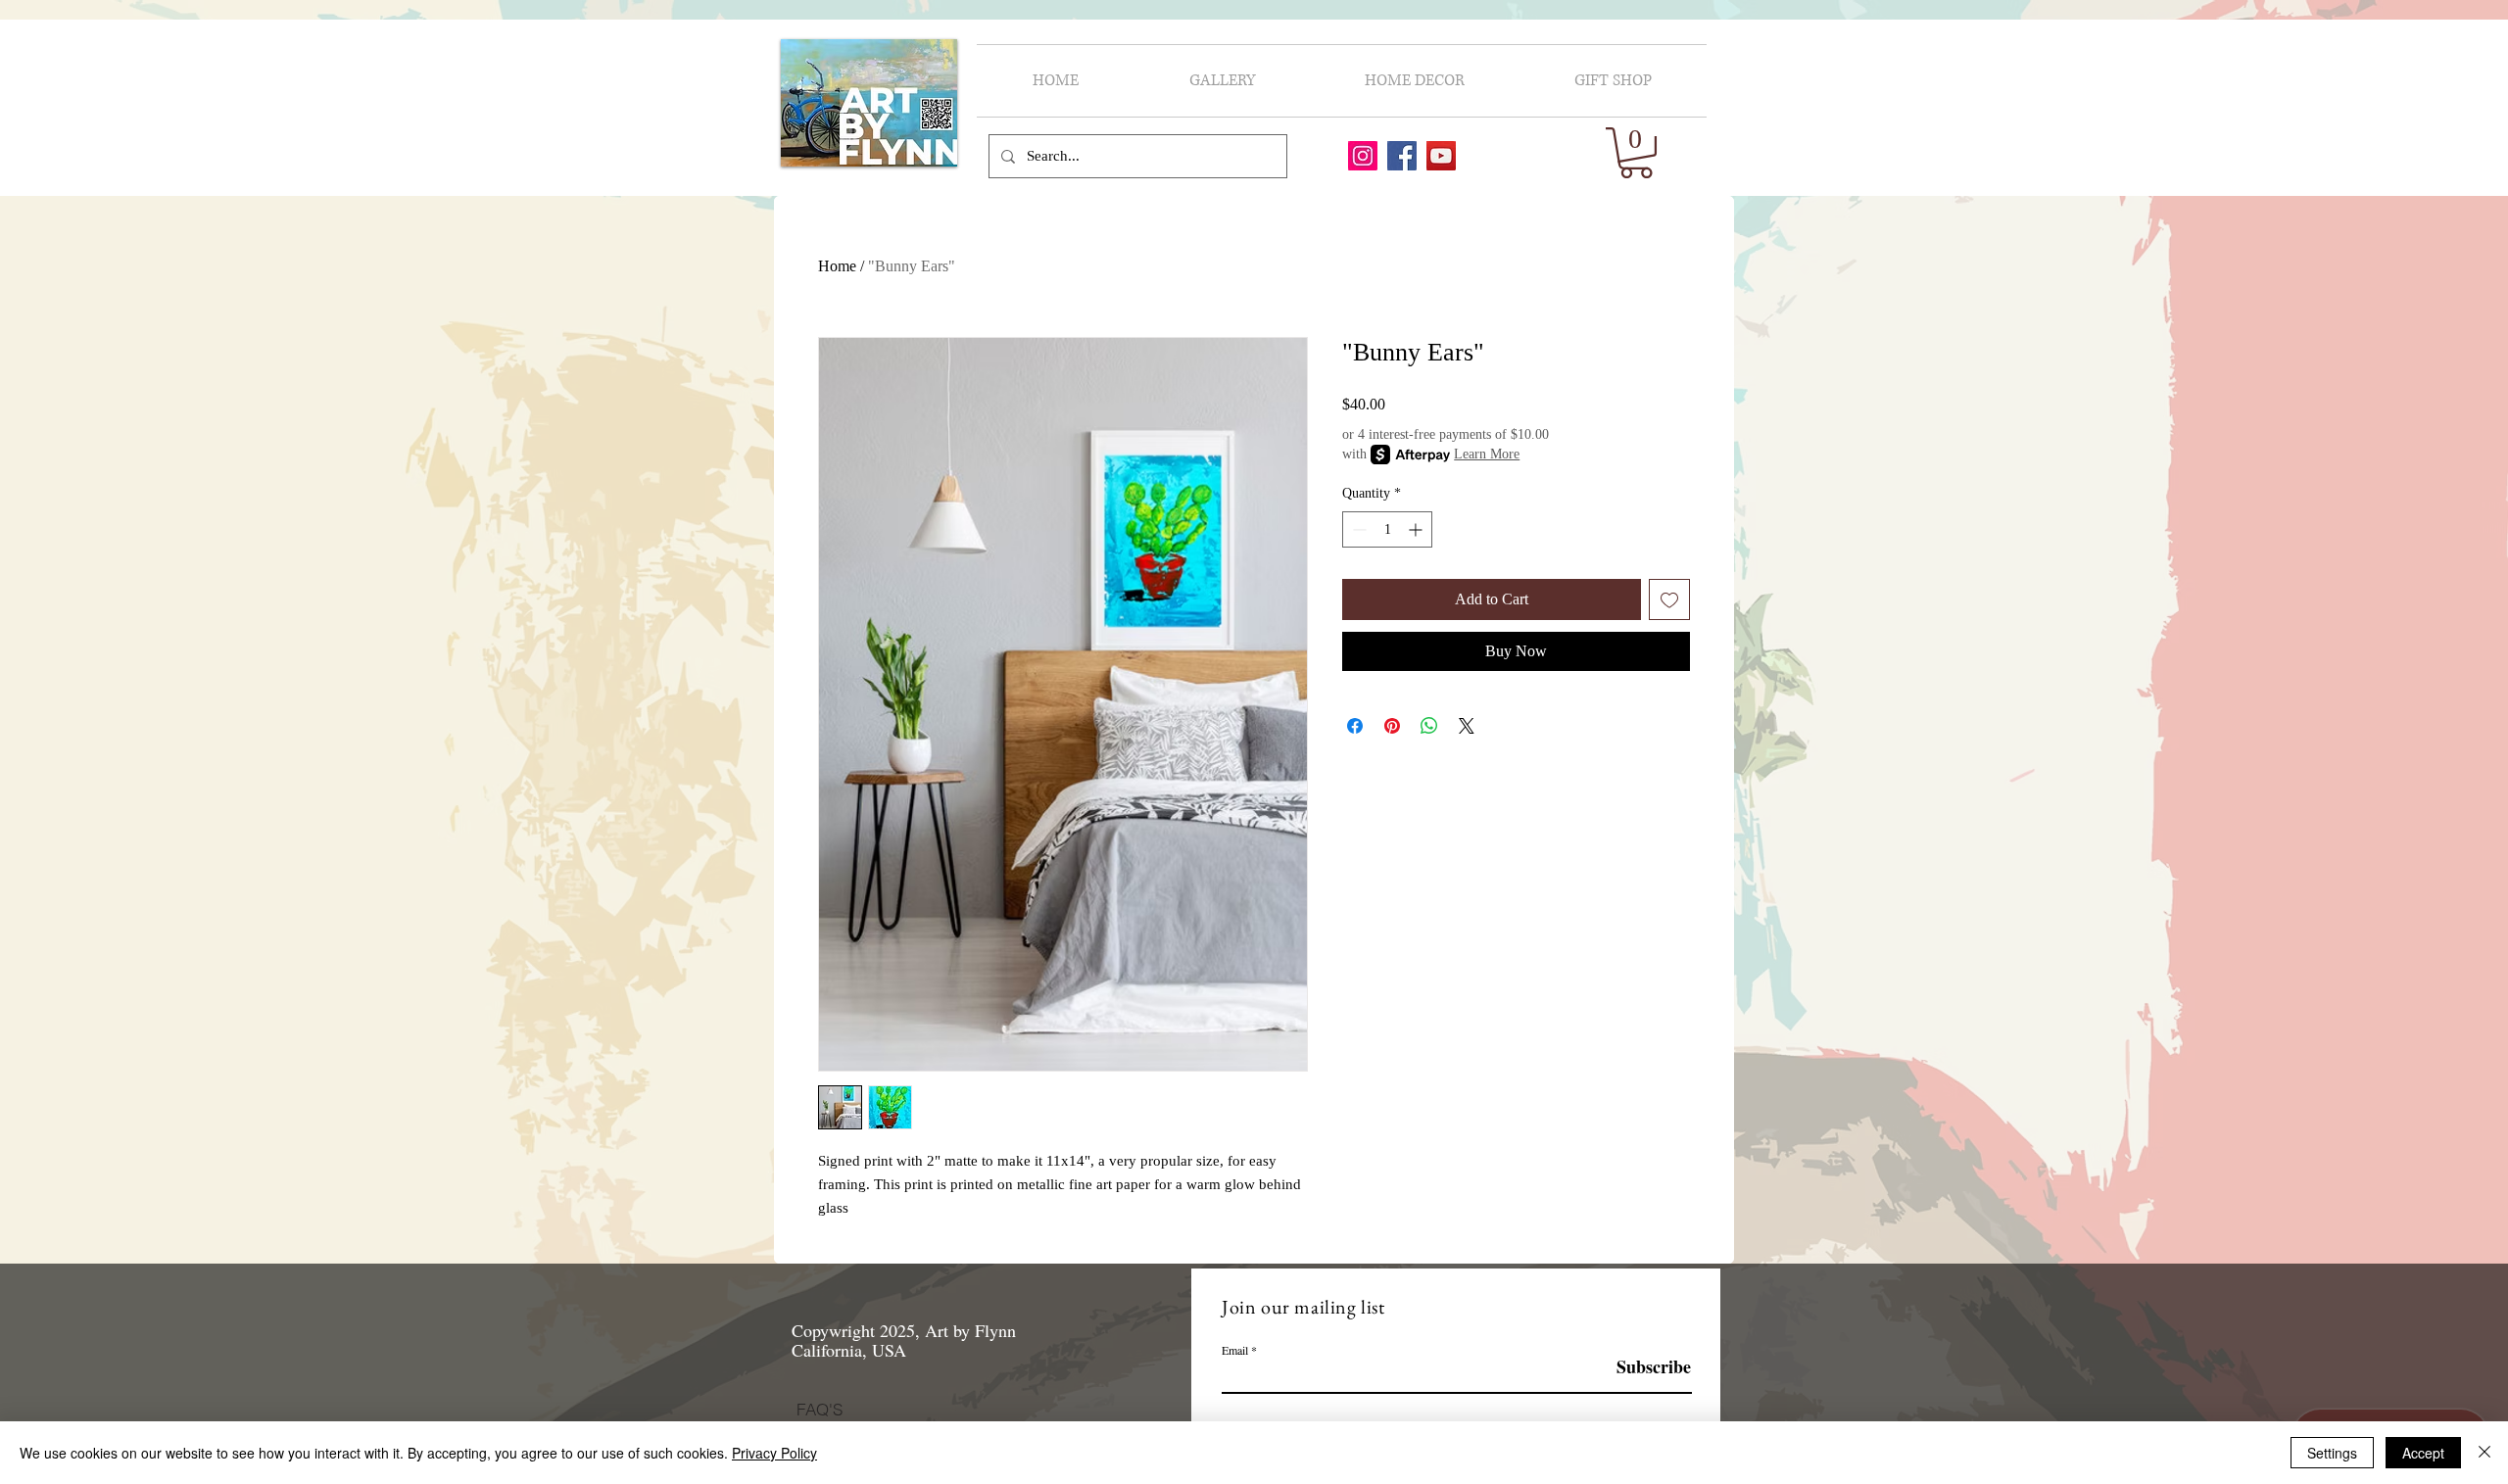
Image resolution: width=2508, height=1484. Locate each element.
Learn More (1487, 454)
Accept (2423, 1453)
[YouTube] (1441, 156)
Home (837, 266)
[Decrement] (1357, 529)
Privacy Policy (774, 1453)
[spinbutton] (1387, 529)
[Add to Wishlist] (1669, 599)
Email (1235, 1350)
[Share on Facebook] (1355, 726)
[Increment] (1417, 529)
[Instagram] (1363, 156)
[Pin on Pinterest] (1392, 726)
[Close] (2484, 1453)
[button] (1636, 153)
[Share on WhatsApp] (1429, 726)
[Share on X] (1467, 726)
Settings (2332, 1453)
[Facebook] (1402, 156)
